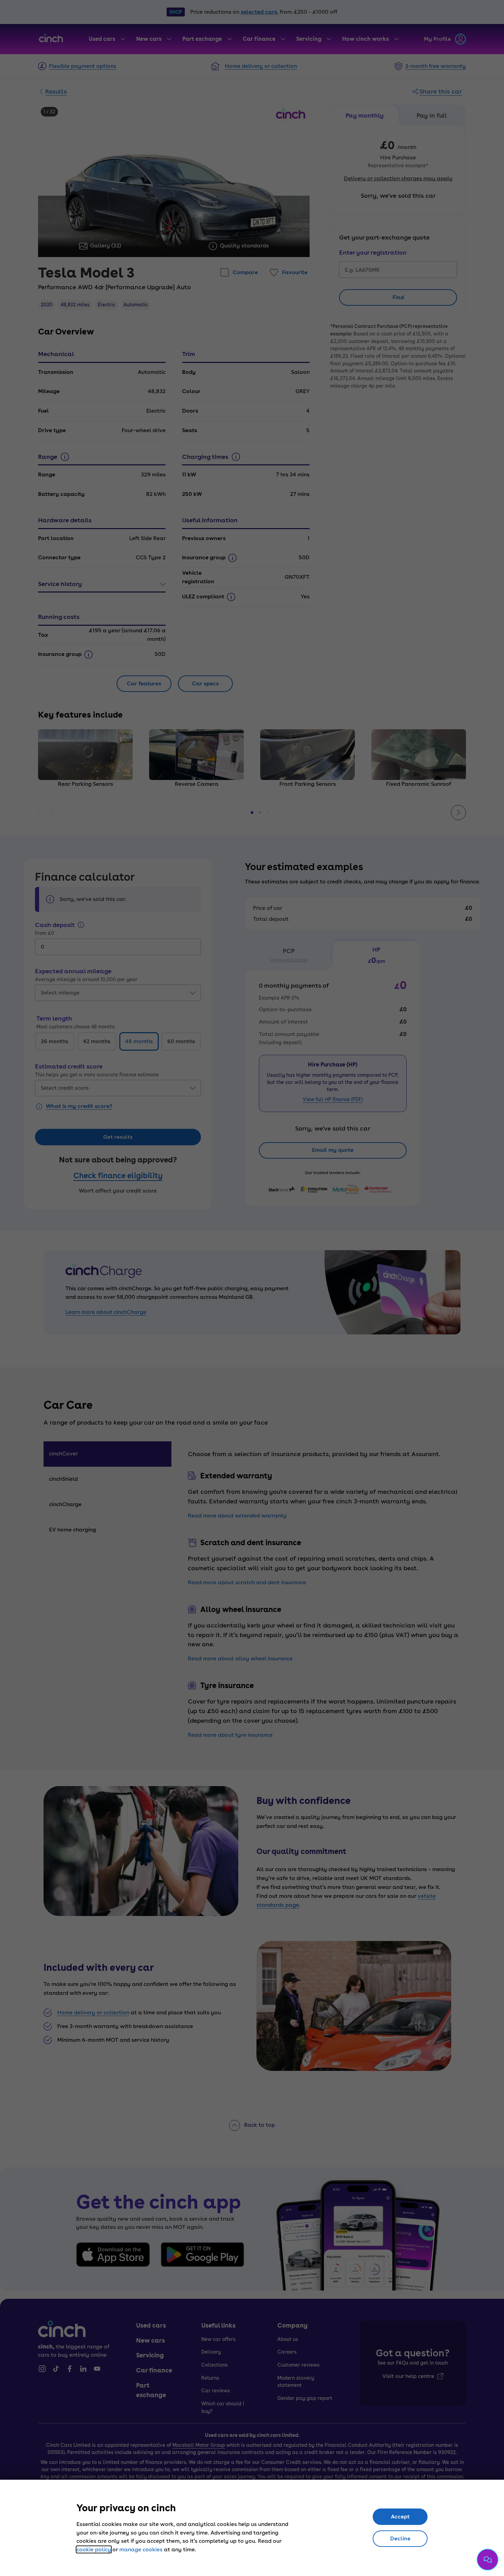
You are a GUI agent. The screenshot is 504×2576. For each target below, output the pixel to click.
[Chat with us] (488, 2560)
